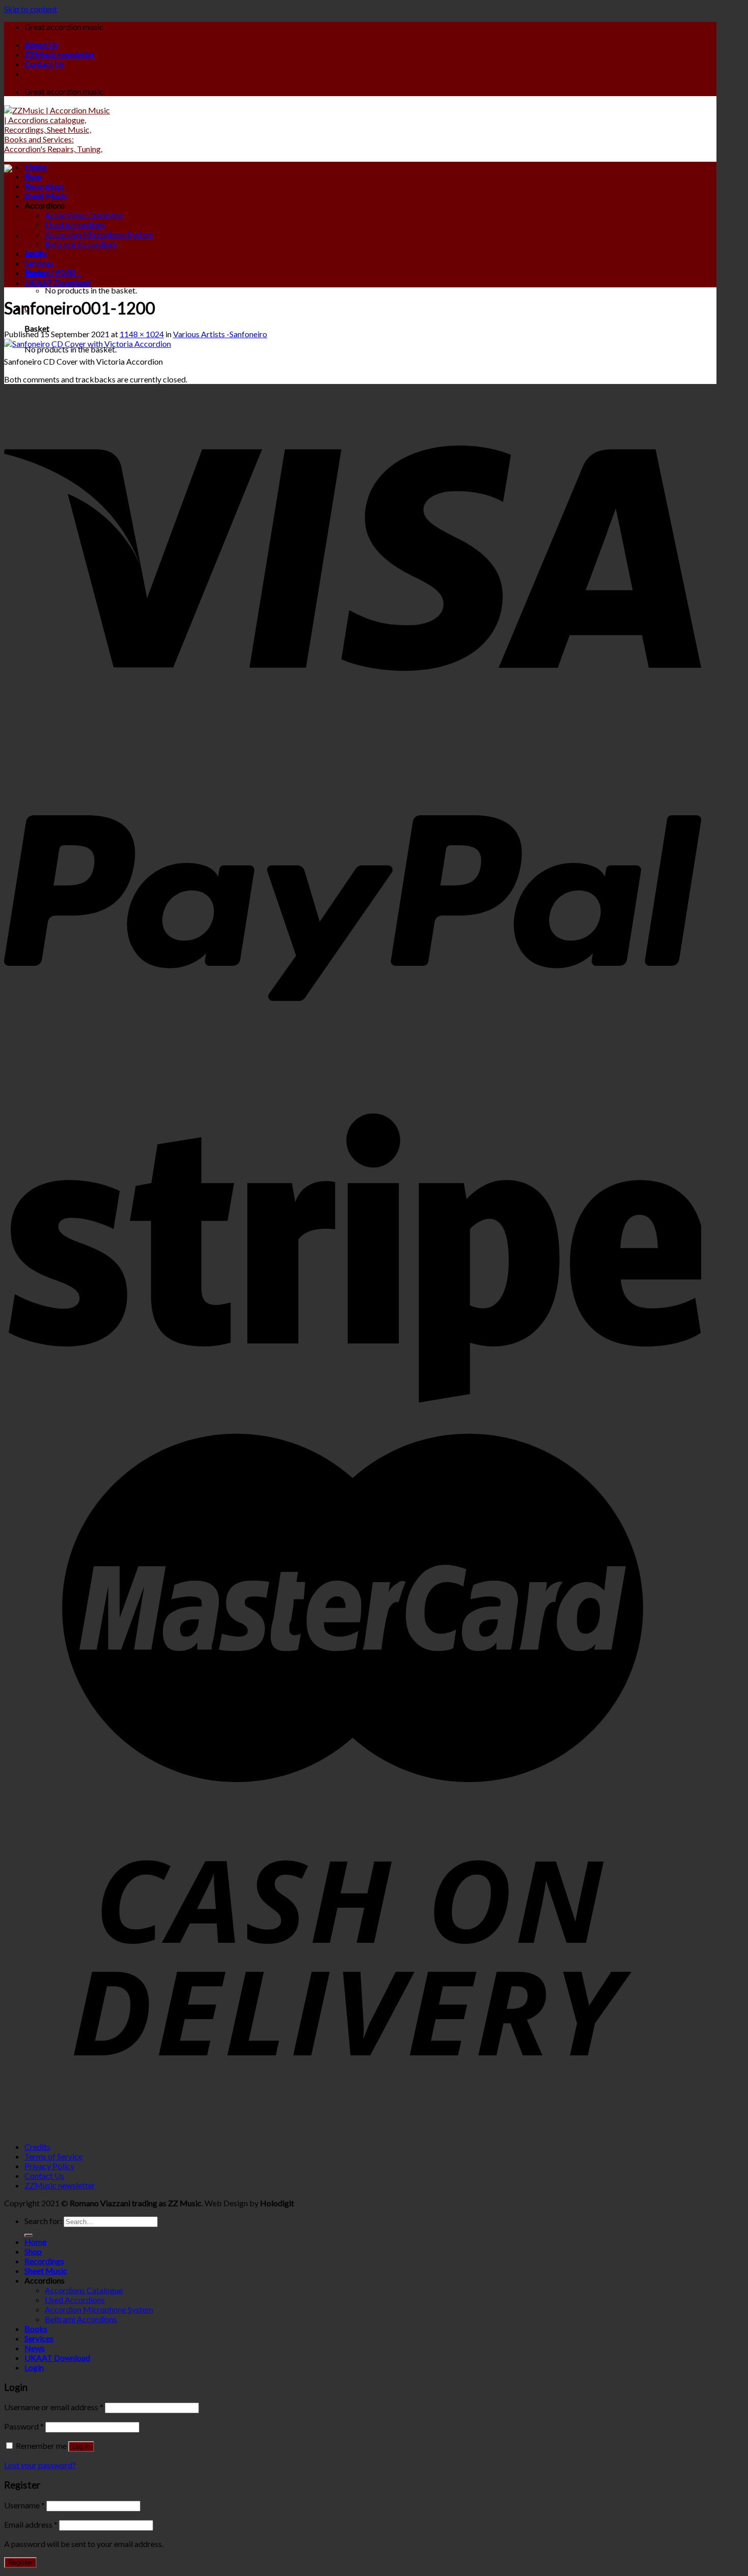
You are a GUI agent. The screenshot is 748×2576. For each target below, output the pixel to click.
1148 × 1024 (142, 334)
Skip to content (31, 9)
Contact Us (44, 64)
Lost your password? (40, 2465)
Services (39, 263)
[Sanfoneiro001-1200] (88, 344)
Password (24, 2426)
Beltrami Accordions (81, 244)
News (35, 273)
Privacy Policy (49, 2166)
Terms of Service (53, 2156)
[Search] (28, 2235)
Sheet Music (46, 196)
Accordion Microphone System (99, 234)
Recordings (44, 186)
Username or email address (54, 2407)
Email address (31, 2524)
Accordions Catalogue (84, 215)
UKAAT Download (57, 283)
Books (36, 254)
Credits (37, 2146)
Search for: (43, 2221)
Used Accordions (75, 225)
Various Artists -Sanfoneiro (220, 334)
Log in (81, 2447)
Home (35, 167)
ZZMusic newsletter (60, 54)
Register (20, 2563)
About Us (41, 45)
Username (24, 2505)
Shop (33, 176)
